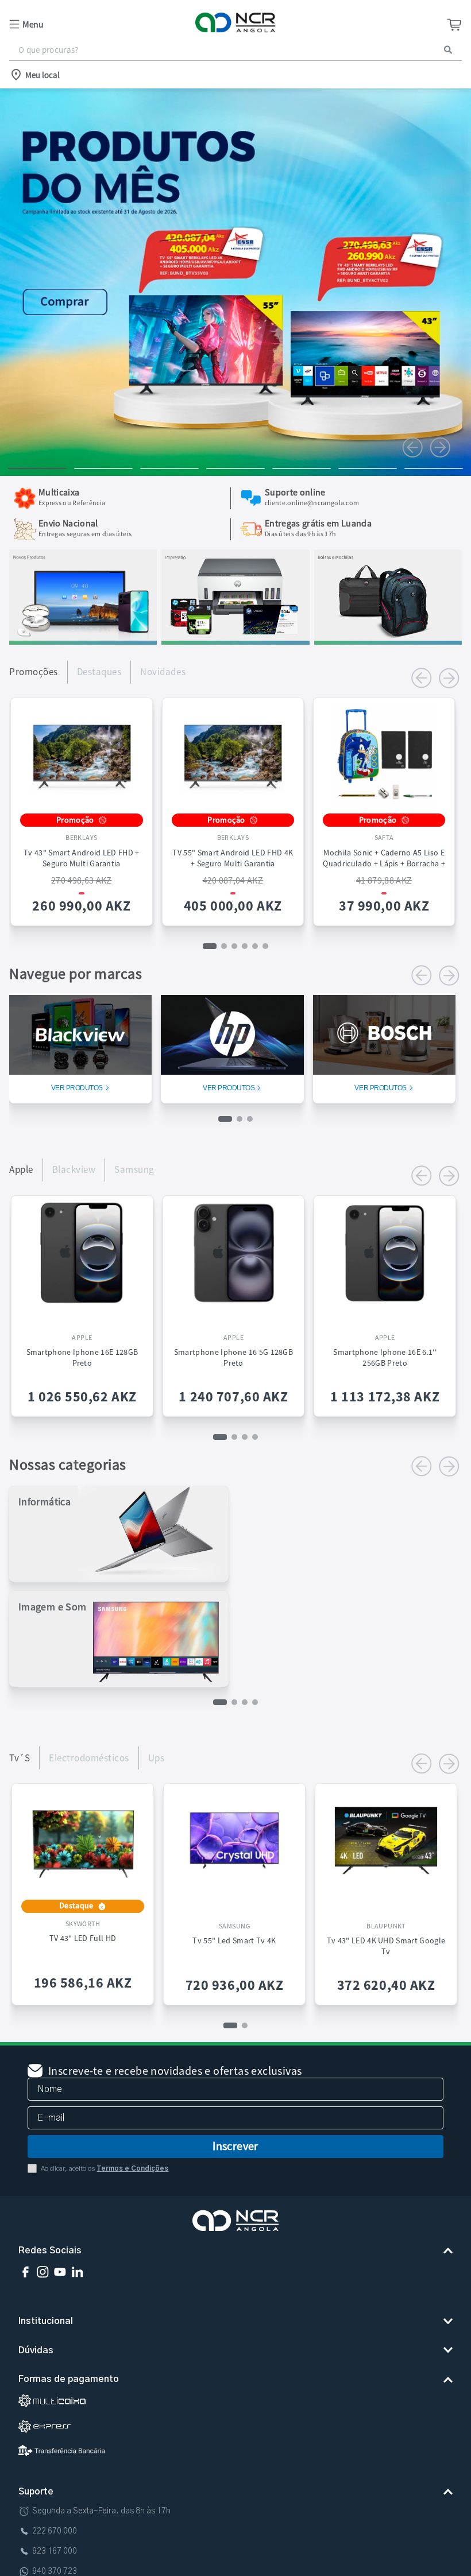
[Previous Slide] (412, 447)
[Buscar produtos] (448, 50)
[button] (84, 24)
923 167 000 (55, 2551)
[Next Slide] (440, 447)
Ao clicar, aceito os (105, 2168)
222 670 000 (55, 2531)
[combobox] (235, 50)
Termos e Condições (132, 2168)
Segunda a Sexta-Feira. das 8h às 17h (101, 2511)
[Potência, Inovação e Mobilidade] (83, 641)
